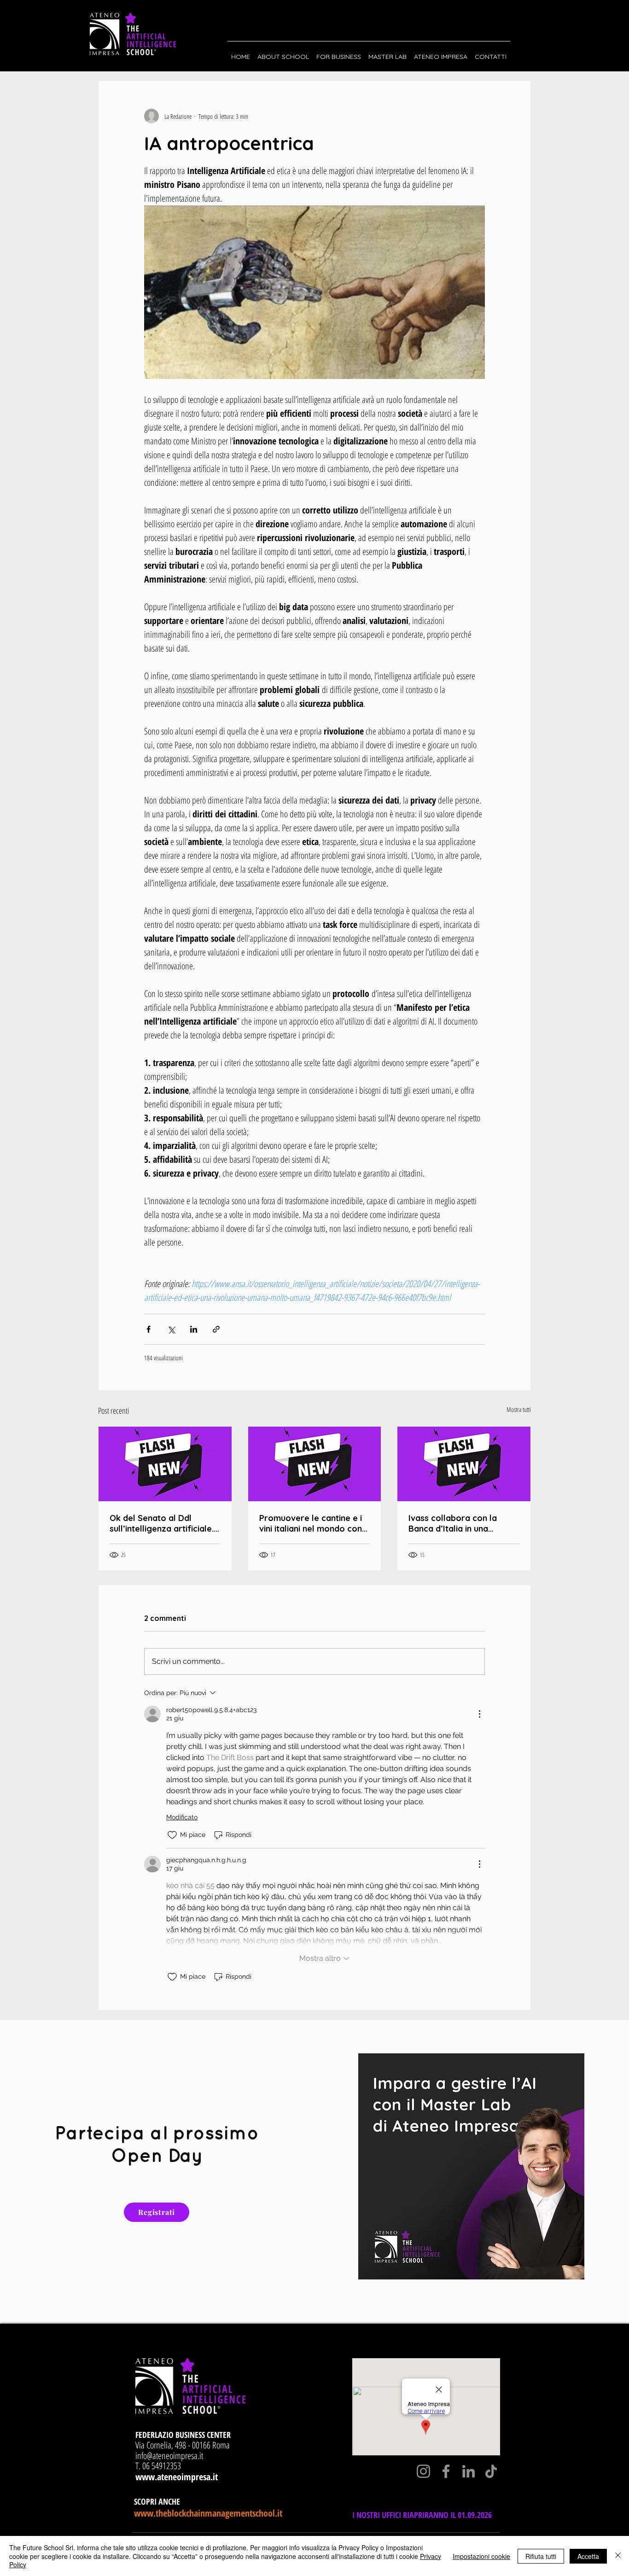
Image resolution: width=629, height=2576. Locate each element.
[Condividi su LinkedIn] (194, 1329)
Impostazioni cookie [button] (481, 2556)
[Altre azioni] (479, 1714)
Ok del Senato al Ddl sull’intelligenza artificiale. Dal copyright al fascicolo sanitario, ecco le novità (162, 1523)
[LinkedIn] (469, 2471)
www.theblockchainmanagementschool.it (208, 2513)
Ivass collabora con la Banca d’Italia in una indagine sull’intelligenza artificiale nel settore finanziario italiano (457, 1523)
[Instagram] (423, 2471)
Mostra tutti (519, 1409)
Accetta (588, 2556)
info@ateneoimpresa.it (169, 2456)
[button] (283, 52)
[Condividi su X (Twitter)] (171, 1329)
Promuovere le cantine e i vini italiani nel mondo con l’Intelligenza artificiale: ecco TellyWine (311, 1523)
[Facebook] (446, 2471)
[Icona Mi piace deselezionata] (172, 1835)
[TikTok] (491, 2471)
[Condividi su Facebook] (149, 1329)
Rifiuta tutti (541, 2556)
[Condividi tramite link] (216, 1329)
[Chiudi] (618, 2556)
